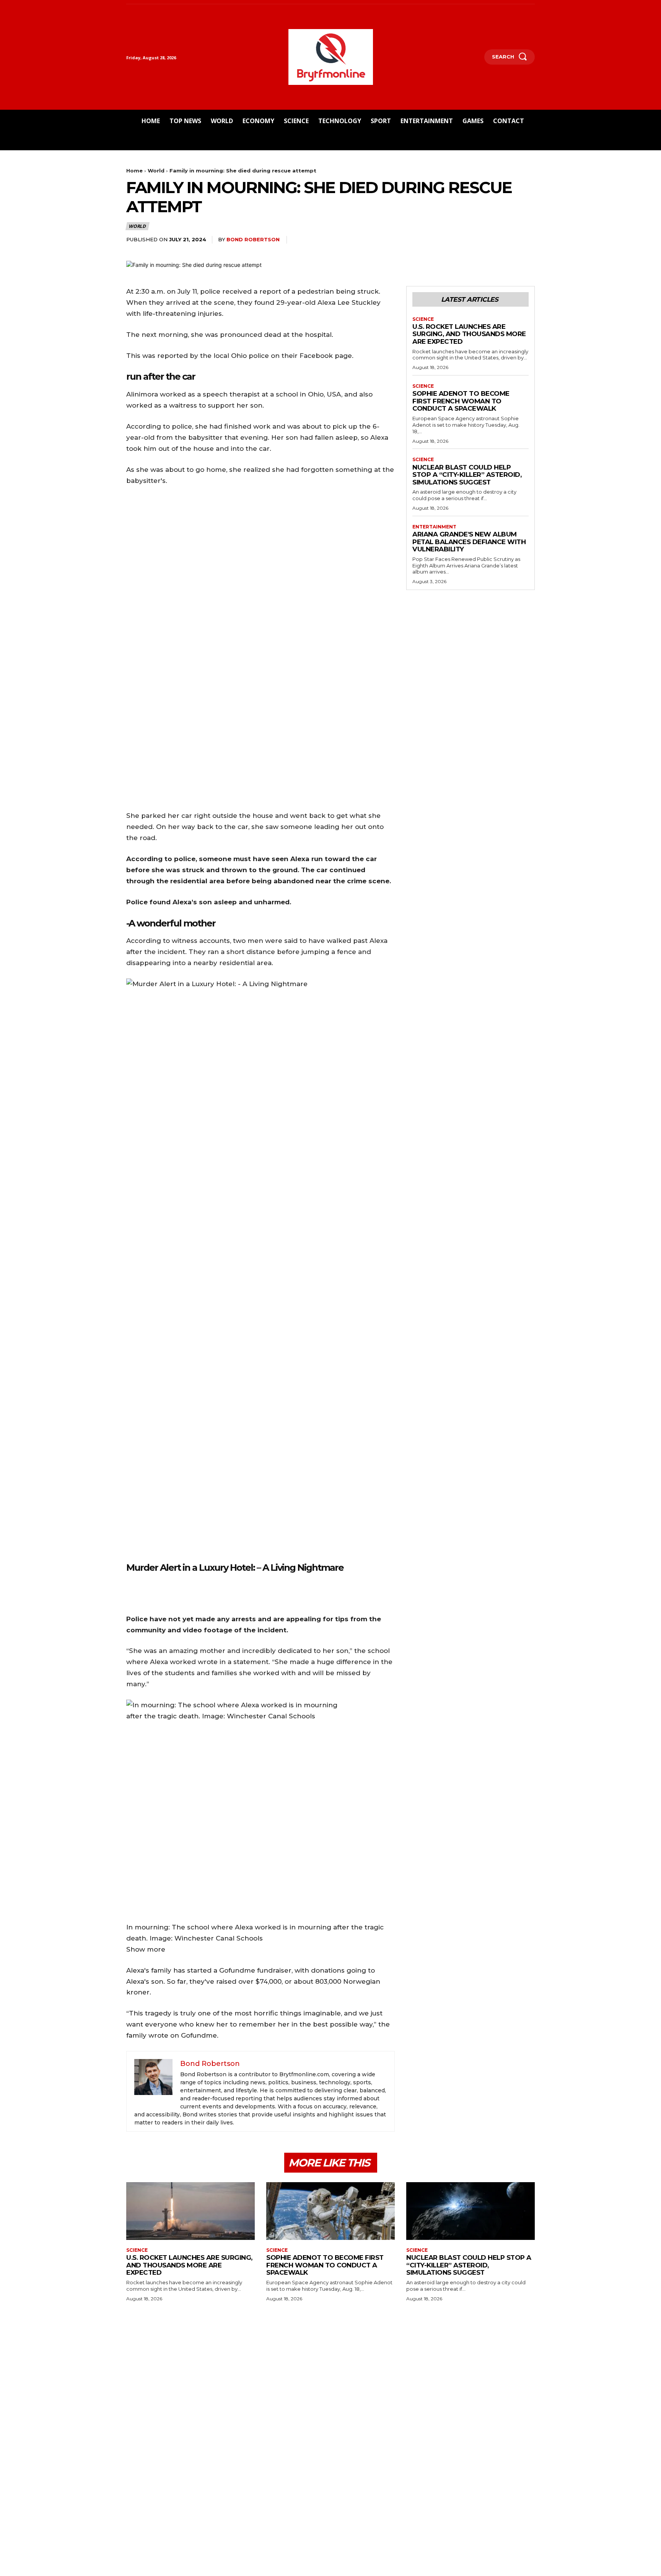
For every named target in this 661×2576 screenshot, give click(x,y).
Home (134, 171)
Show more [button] (146, 1949)
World (156, 171)
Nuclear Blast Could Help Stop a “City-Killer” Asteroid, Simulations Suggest (467, 475)
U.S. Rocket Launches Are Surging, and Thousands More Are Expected (469, 334)
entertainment (434, 527)
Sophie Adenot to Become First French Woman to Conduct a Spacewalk (461, 401)
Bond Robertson (253, 239)
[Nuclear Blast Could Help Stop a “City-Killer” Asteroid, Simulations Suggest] (471, 2211)
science (423, 319)
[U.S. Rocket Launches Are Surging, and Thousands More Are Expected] (190, 2211)
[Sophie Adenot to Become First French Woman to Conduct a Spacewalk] (330, 2211)
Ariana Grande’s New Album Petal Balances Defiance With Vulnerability (469, 542)
